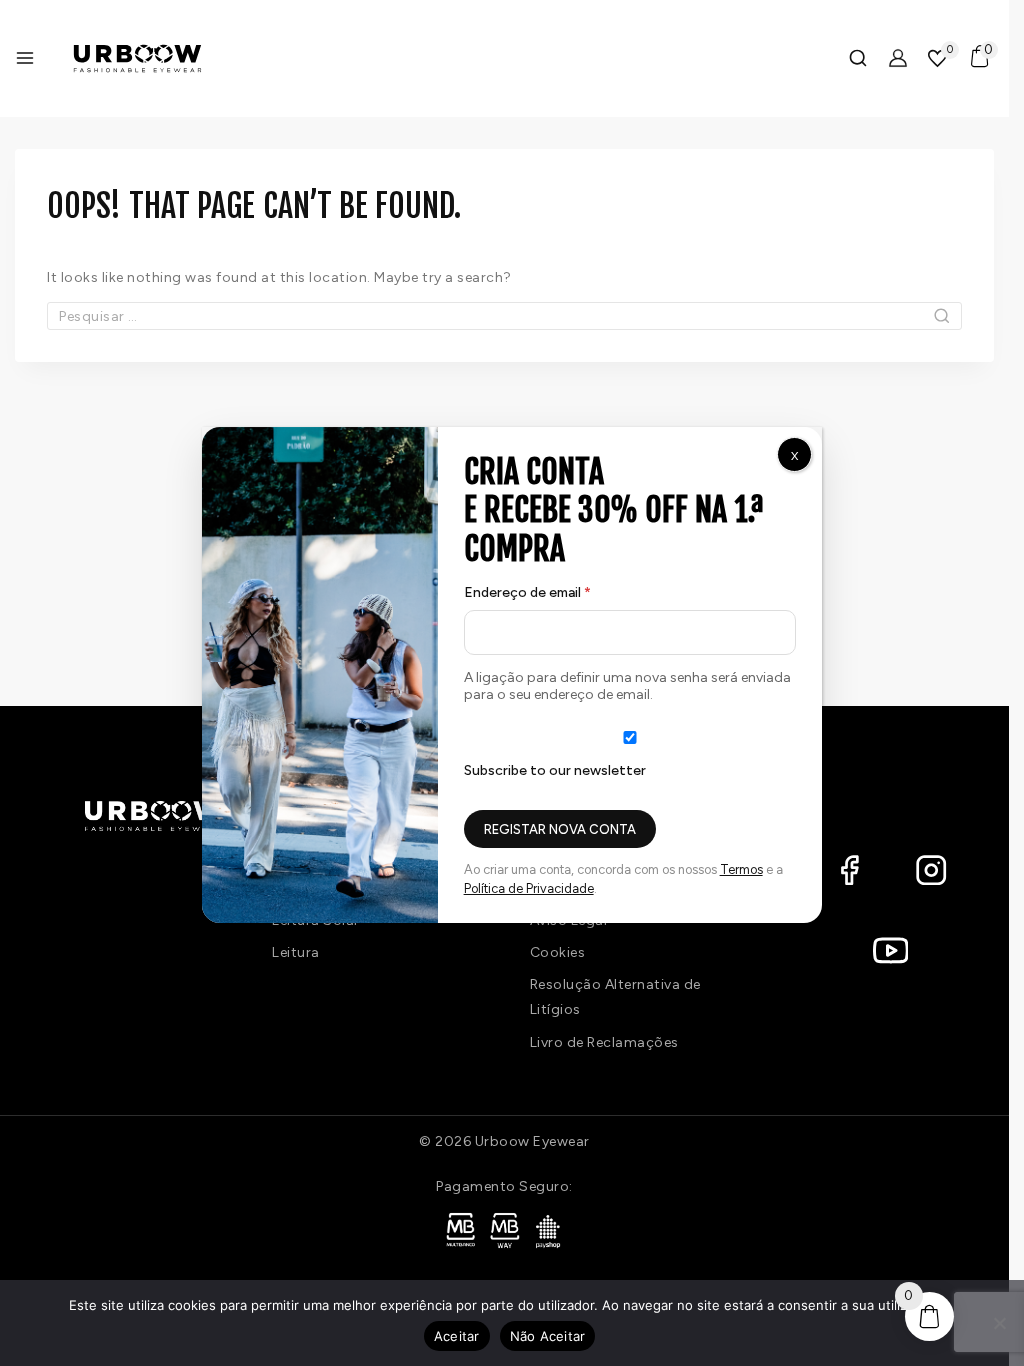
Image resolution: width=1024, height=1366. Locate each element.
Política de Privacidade (529, 888)
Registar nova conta (560, 829)
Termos (741, 869)
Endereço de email (564, 588)
